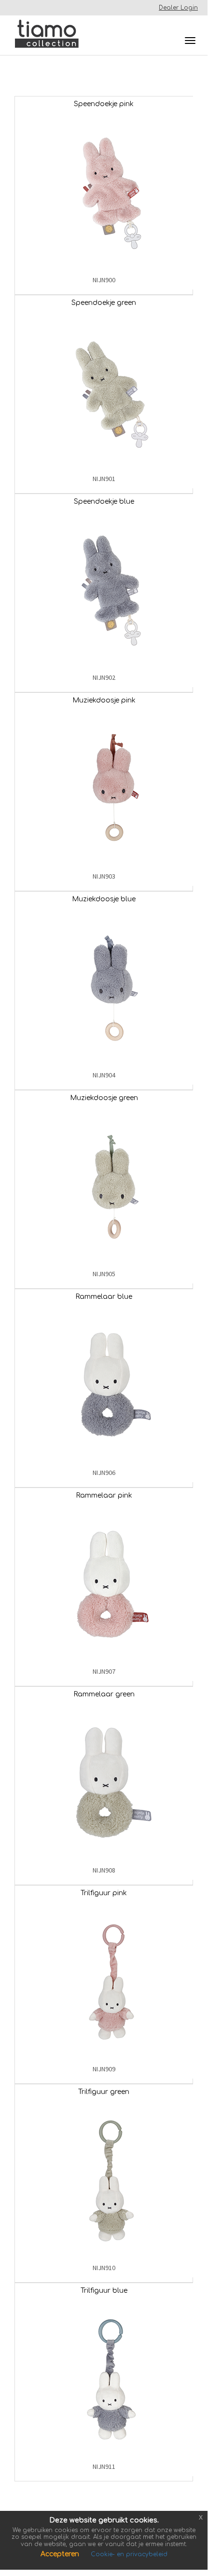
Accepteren (61, 2554)
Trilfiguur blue (104, 2291)
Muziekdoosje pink (104, 700)
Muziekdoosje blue (104, 899)
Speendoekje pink (104, 104)
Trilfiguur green (104, 2092)
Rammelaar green (104, 1694)
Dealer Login (178, 8)
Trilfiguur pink (104, 1893)
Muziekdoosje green (104, 1098)
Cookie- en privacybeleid (129, 2554)
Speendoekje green (104, 303)
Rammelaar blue (104, 1297)
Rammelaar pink (104, 1495)
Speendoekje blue (104, 502)
